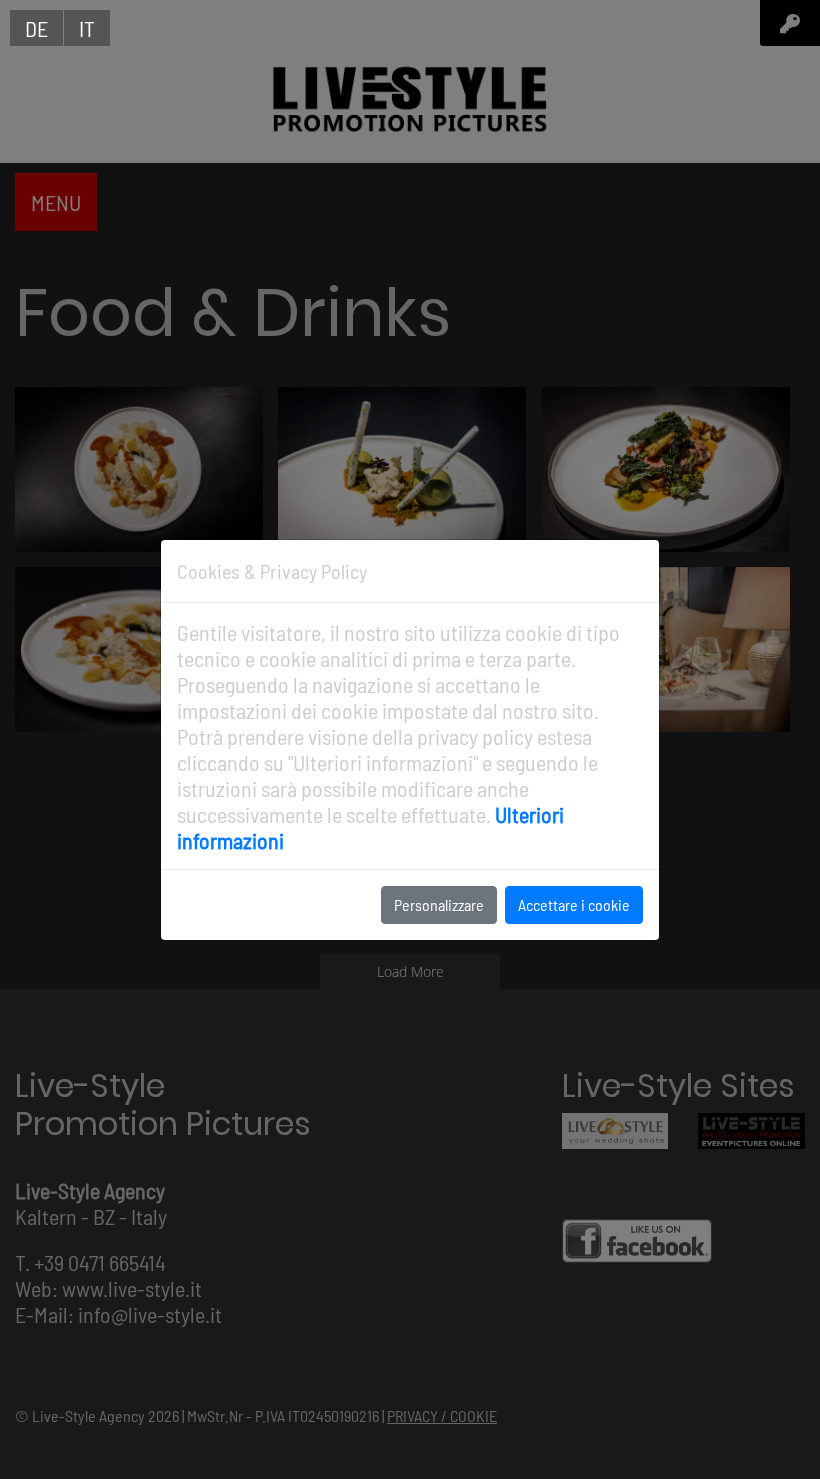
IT (87, 28)
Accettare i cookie (574, 904)
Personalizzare (439, 904)
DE (36, 28)
